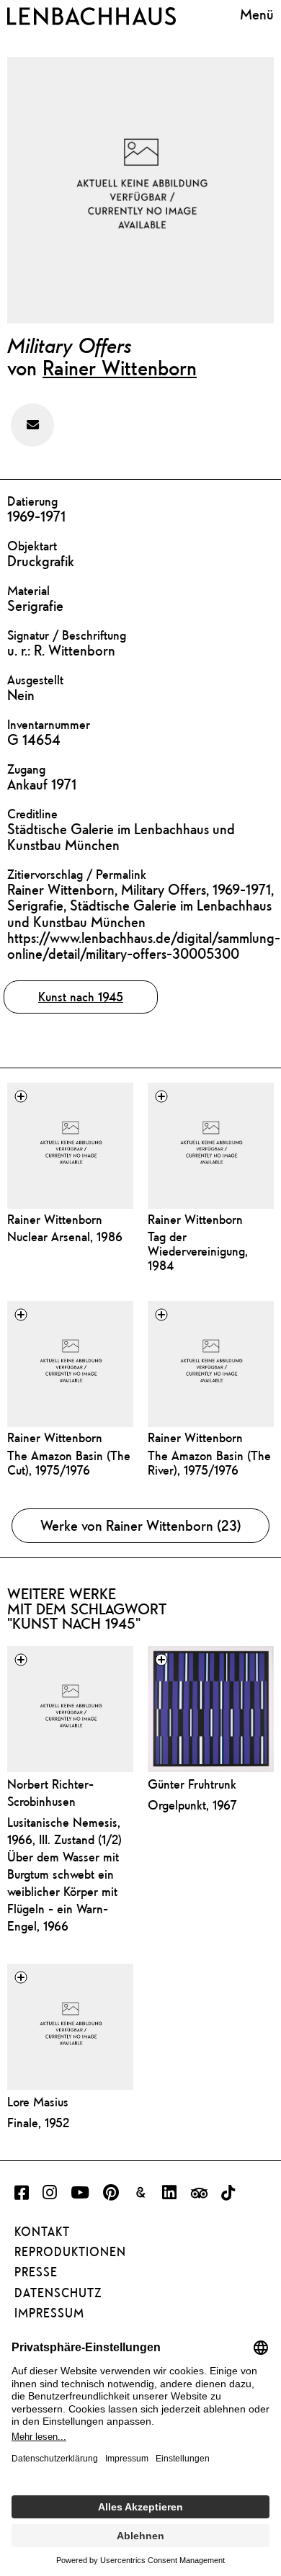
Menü (257, 14)
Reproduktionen (70, 2252)
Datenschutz (58, 2293)
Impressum (49, 2313)
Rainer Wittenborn (120, 367)
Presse (36, 2272)
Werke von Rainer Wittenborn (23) (141, 1525)
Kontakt (42, 2232)
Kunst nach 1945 (81, 997)
